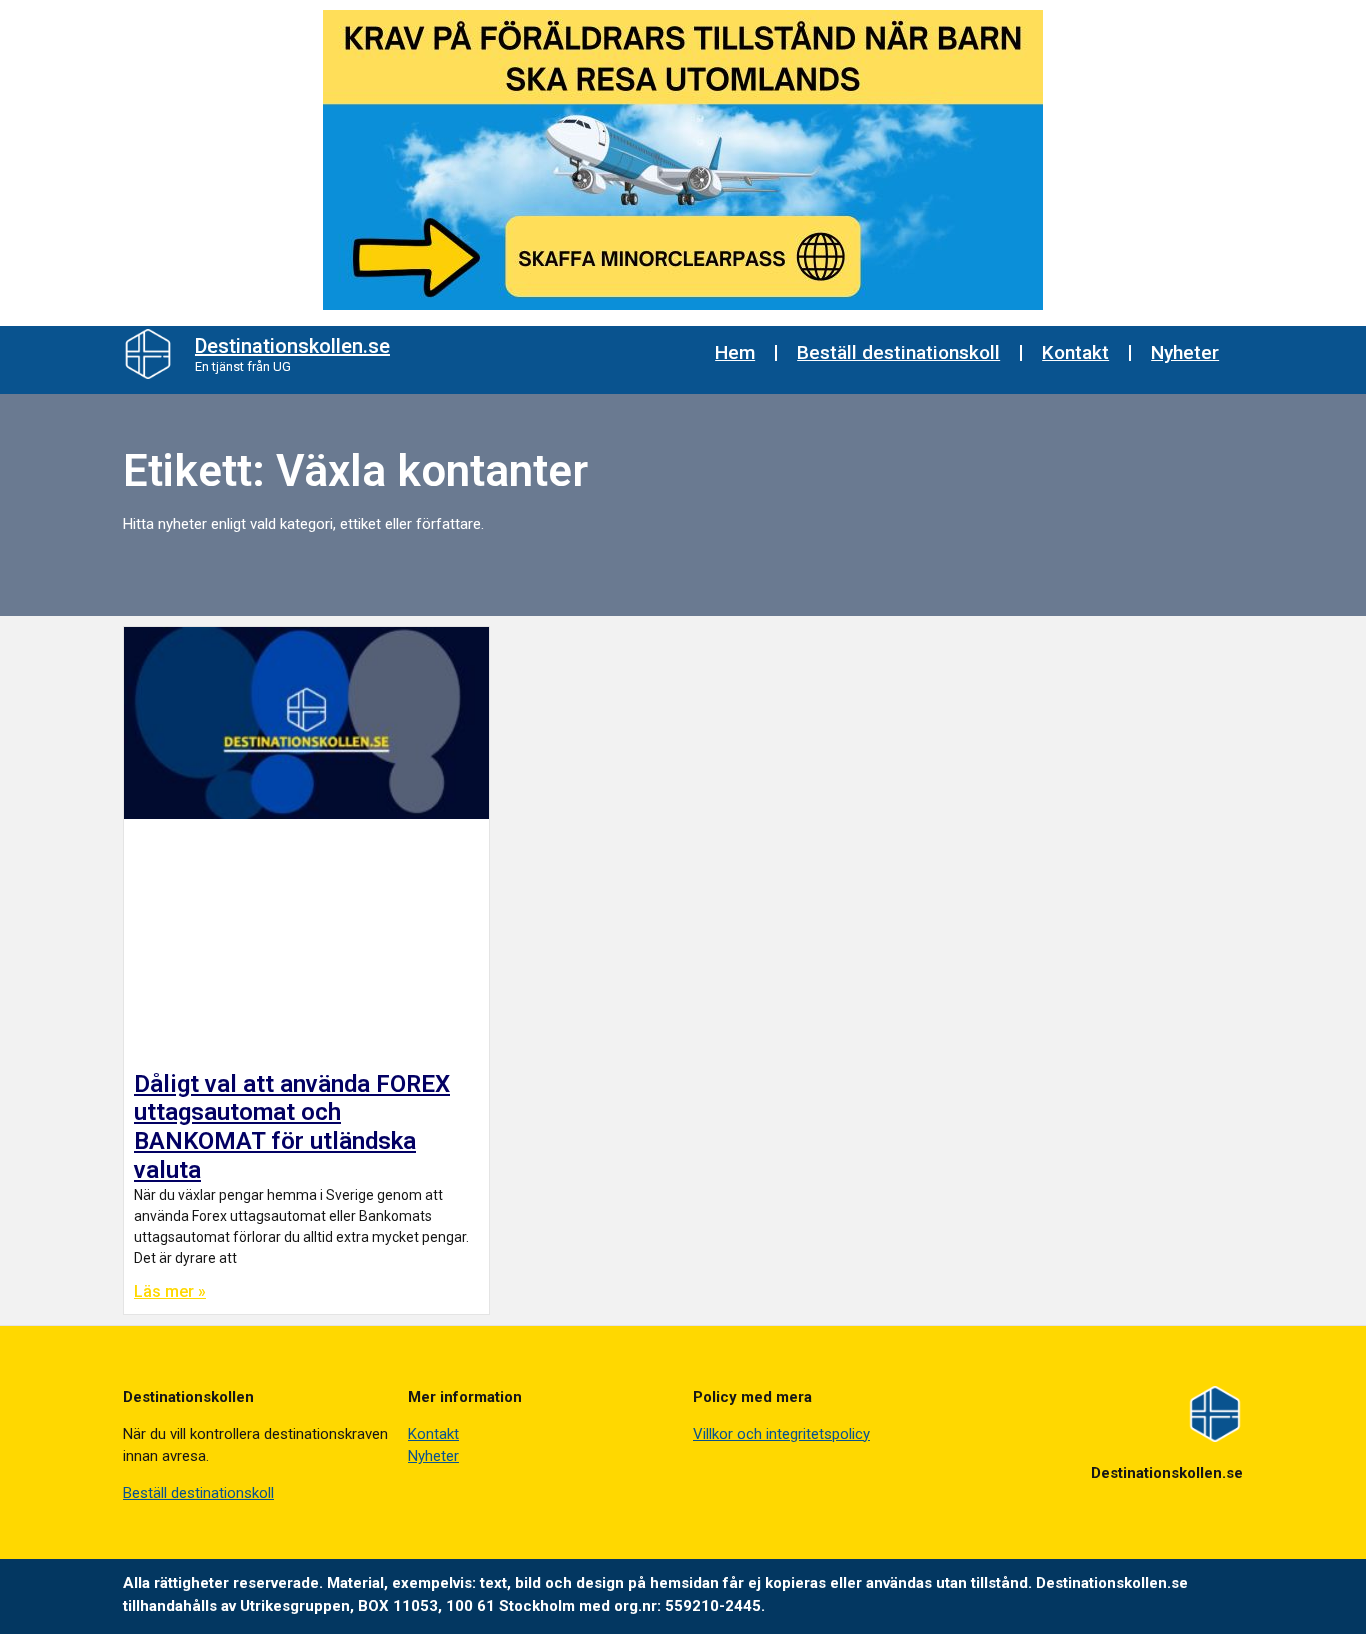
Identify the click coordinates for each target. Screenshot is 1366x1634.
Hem (735, 352)
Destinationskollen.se (292, 346)
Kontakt (1075, 352)
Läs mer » (170, 1291)
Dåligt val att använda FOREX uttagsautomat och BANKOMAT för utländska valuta (292, 1127)
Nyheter (1185, 352)
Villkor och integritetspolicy (781, 1434)
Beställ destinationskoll (898, 352)
